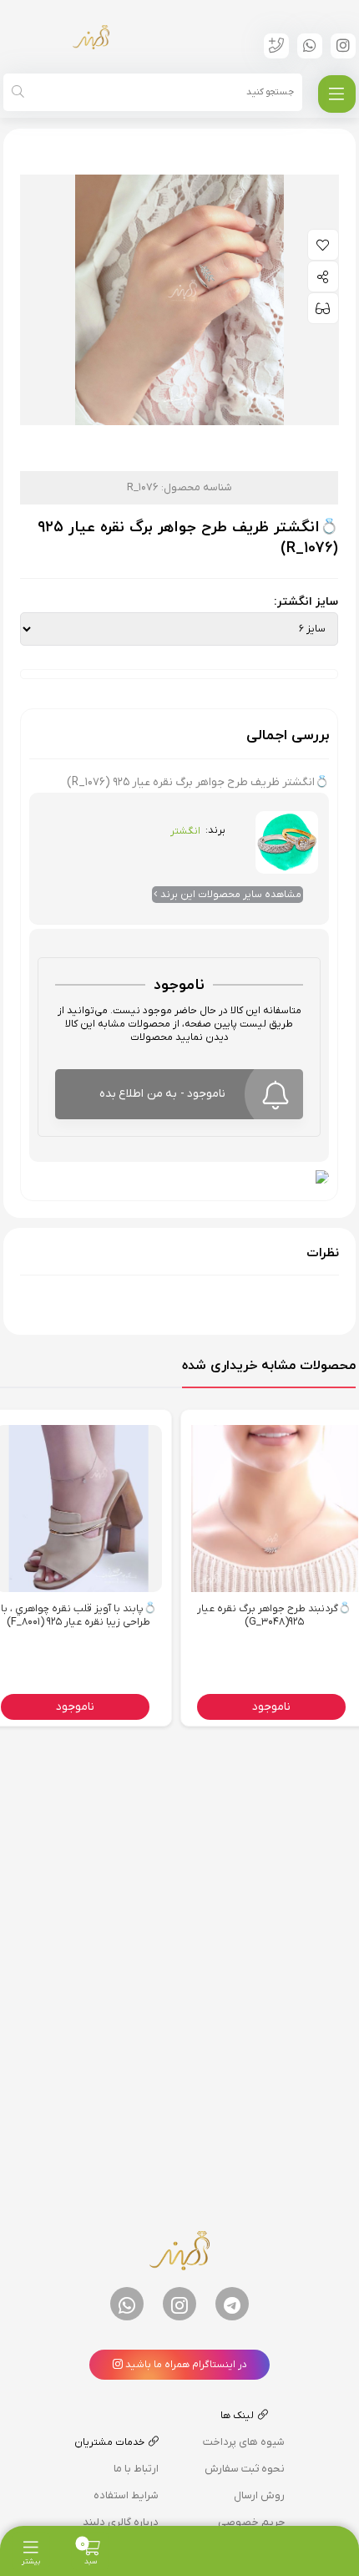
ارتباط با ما (136, 2469)
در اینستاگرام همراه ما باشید (185, 2365)
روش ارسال (259, 2495)
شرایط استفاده (126, 2495)
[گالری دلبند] (91, 37)
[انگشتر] (287, 837)
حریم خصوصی (251, 2522)
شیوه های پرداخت (244, 2442)
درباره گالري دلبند (121, 2522)
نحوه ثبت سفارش (245, 2469)
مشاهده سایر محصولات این (231, 895)
